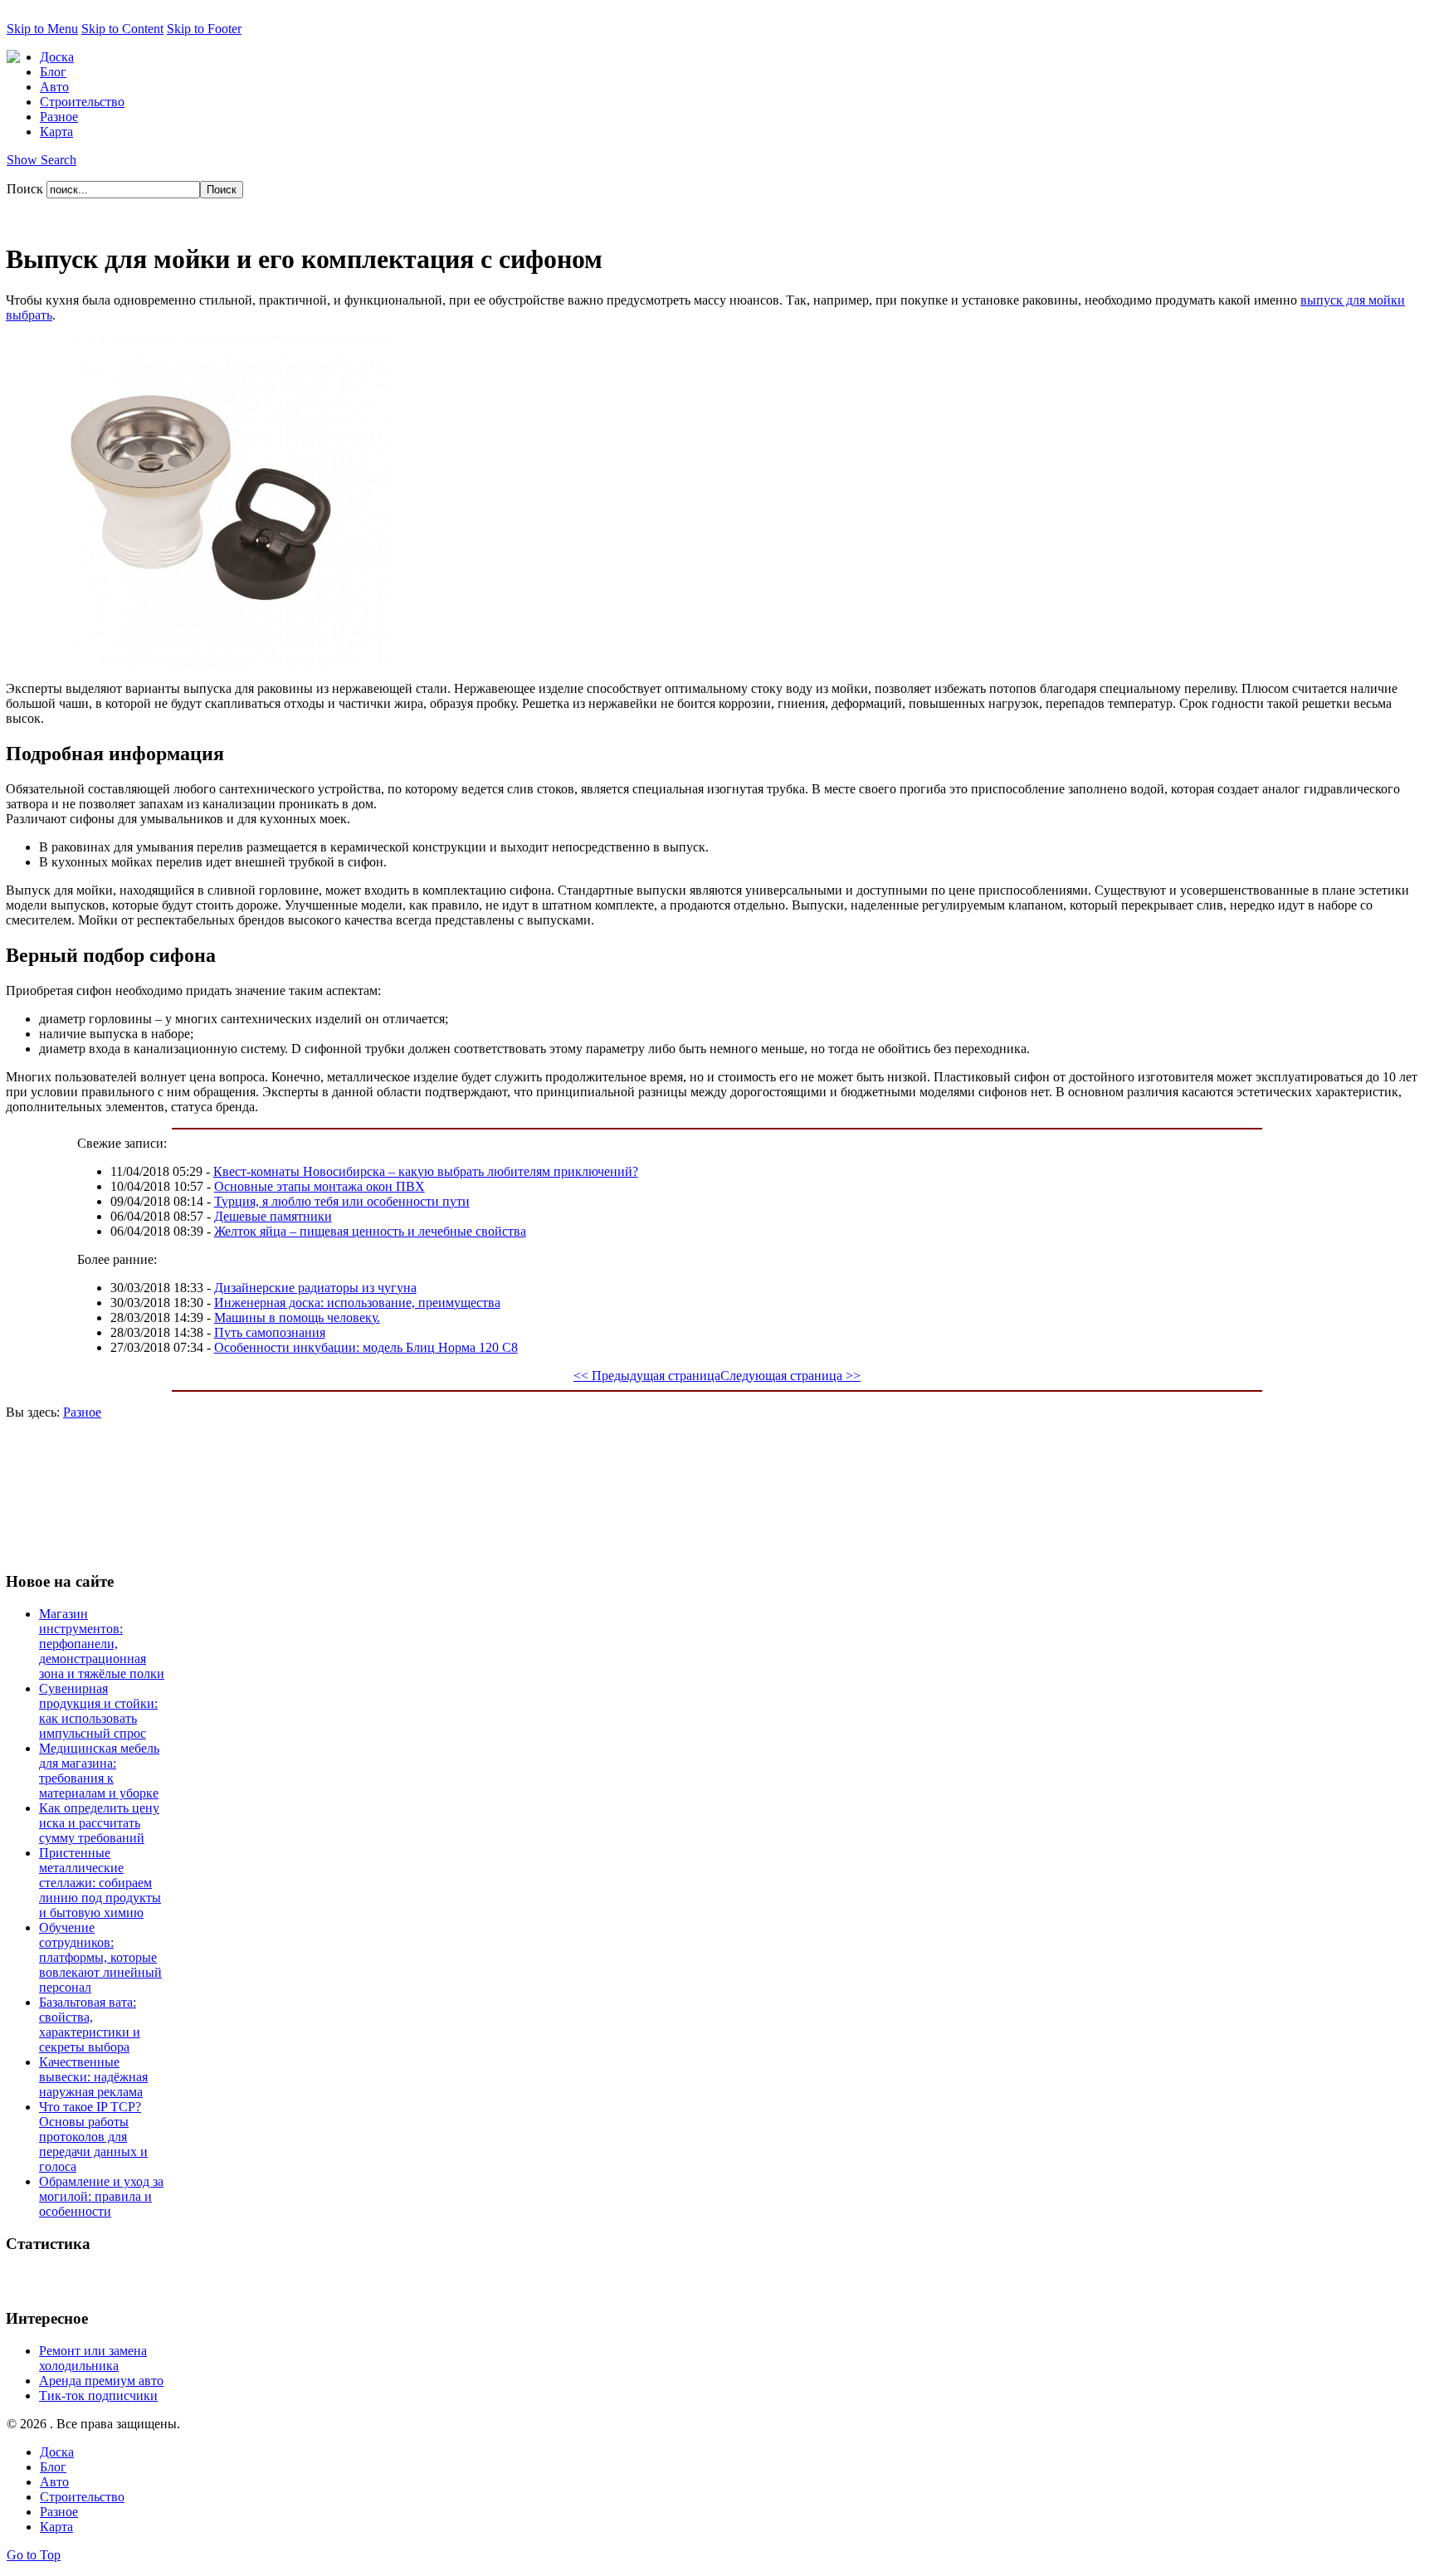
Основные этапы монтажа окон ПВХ (319, 1186)
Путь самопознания (270, 1332)
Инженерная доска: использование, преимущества (357, 1303)
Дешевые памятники (273, 1216)
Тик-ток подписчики (98, 2395)
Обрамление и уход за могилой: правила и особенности (101, 2196)
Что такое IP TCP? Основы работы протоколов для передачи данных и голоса (93, 2137)
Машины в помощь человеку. (297, 1317)
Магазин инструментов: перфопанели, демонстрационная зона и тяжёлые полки (102, 1644)
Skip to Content (122, 29)
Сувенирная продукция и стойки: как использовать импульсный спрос (98, 1711)
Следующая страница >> (790, 1376)
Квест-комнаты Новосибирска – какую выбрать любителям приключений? (426, 1171)
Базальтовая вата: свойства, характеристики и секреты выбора (90, 2025)
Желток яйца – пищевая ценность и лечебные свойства (370, 1231)
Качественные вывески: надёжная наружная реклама (93, 2077)
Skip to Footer (204, 29)
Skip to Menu (42, 29)
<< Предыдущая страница (647, 1376)
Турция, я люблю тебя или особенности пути (342, 1201)
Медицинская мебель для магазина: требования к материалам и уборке (99, 1771)
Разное (82, 1412)
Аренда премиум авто (101, 2381)
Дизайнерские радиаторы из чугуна (315, 1288)
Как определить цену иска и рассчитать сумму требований (99, 1823)
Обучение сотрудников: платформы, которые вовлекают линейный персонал (100, 1957)
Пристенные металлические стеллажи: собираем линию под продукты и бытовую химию (100, 1883)
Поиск (27, 189)
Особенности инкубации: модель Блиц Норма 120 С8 (366, 1347)
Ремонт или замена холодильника (93, 2358)
